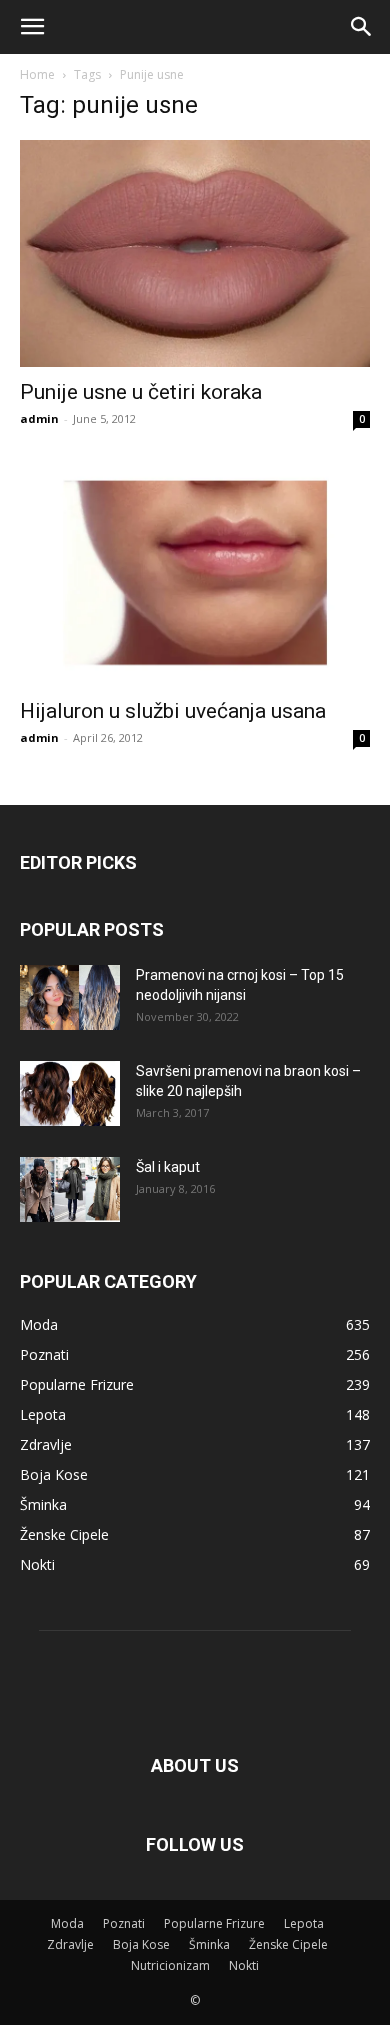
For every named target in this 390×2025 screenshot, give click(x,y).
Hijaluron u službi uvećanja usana (173, 711)
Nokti (244, 1965)
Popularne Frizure (214, 1923)
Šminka (209, 1944)
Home (37, 74)
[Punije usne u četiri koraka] (195, 253)
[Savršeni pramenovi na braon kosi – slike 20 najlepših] (70, 1093)
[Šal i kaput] (70, 1189)
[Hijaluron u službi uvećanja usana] (195, 572)
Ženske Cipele (288, 1944)
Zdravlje (70, 1944)
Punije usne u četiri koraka (141, 392)
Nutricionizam (170, 1965)
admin (39, 418)
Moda (67, 1923)
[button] (32, 27)
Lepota (304, 1923)
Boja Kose (141, 1944)
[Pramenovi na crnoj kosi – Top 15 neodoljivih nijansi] (70, 997)
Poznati (124, 1923)
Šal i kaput (168, 1167)
